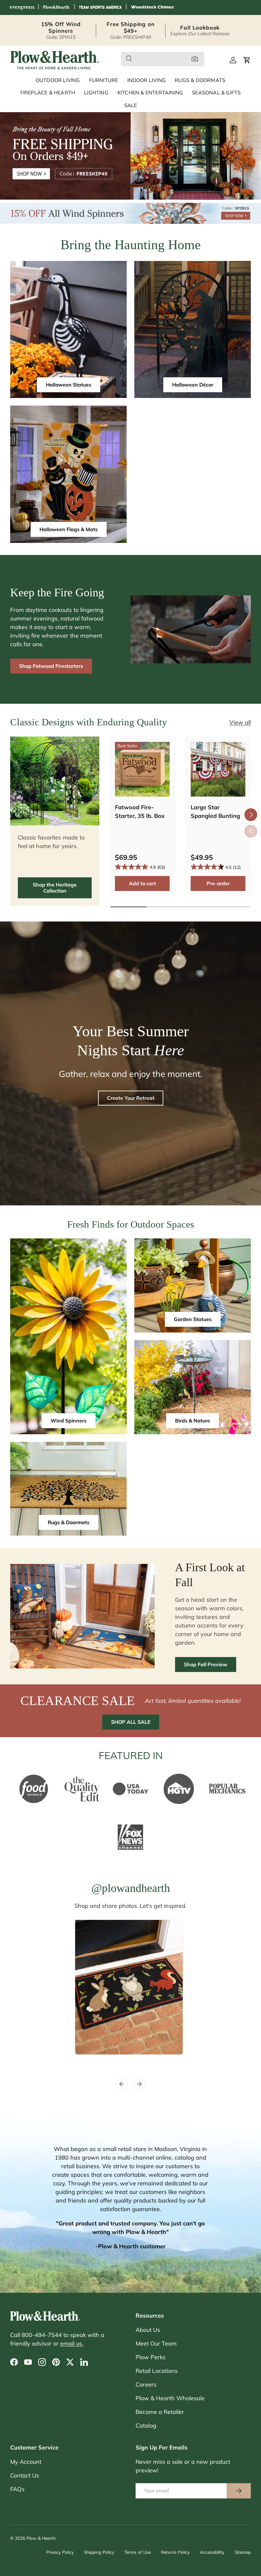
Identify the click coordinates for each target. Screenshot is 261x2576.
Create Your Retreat (131, 1098)
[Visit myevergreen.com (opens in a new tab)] (22, 7)
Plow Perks (151, 2357)
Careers (146, 2384)
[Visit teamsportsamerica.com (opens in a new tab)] (100, 7)
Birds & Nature (193, 1421)
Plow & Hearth (41, 2538)
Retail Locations (157, 2371)
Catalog (146, 2425)
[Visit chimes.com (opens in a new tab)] (152, 7)
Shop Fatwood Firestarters (51, 666)
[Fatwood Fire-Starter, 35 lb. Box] (142, 769)
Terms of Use (138, 2552)
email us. (72, 2343)
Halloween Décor (193, 385)
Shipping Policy (99, 2552)
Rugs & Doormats (69, 1522)
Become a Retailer (160, 2412)
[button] (247, 60)
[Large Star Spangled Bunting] (218, 769)
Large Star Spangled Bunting (215, 812)
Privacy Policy (60, 2552)
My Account (26, 2462)
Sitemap (243, 2552)
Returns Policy (175, 2552)
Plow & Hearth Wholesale (170, 2398)
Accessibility (212, 2552)
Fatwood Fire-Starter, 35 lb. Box (140, 812)
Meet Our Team (156, 2343)
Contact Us (25, 2475)
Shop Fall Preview (206, 1664)
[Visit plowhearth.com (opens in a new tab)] (56, 7)
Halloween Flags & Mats (69, 529)
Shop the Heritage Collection (55, 888)
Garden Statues (193, 1319)
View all (240, 722)
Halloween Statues (69, 385)
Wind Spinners (69, 1421)
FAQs (17, 2489)
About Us (148, 2330)
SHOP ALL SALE (131, 1722)
